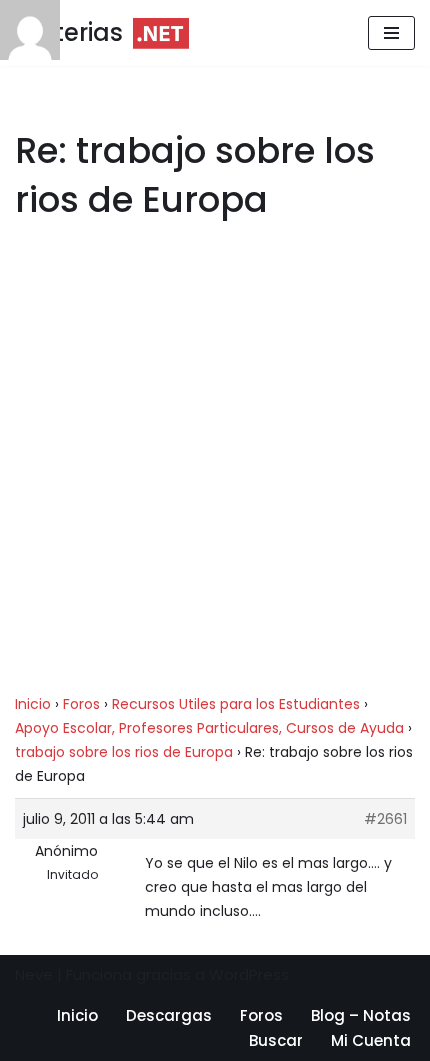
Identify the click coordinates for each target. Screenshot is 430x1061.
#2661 (385, 819)
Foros (81, 704)
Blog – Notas (361, 1015)
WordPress (249, 974)
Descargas (169, 1015)
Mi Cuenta (371, 1040)
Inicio (33, 704)
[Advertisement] (215, 469)
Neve (34, 974)
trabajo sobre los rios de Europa (124, 752)
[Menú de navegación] (391, 33)
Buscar (276, 1040)
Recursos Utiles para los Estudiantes (236, 704)
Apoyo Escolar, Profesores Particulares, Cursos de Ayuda (209, 728)
